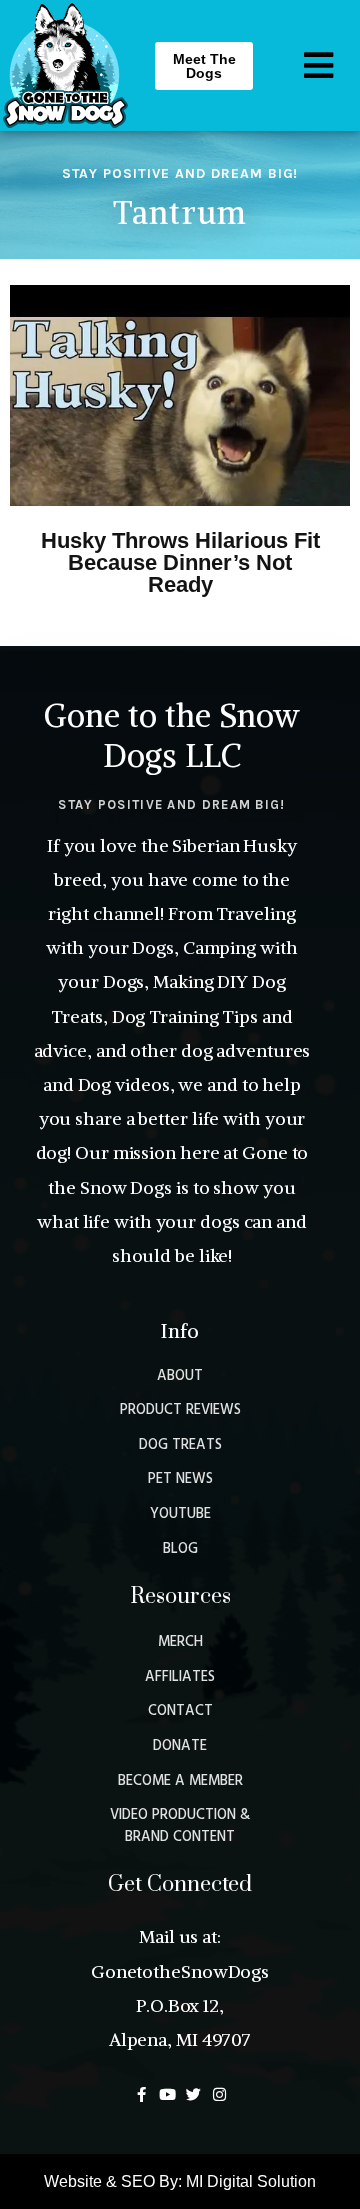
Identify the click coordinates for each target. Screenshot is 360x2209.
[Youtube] (167, 2094)
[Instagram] (219, 2094)
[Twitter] (193, 2094)
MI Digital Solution (251, 2181)
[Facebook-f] (141, 2094)
